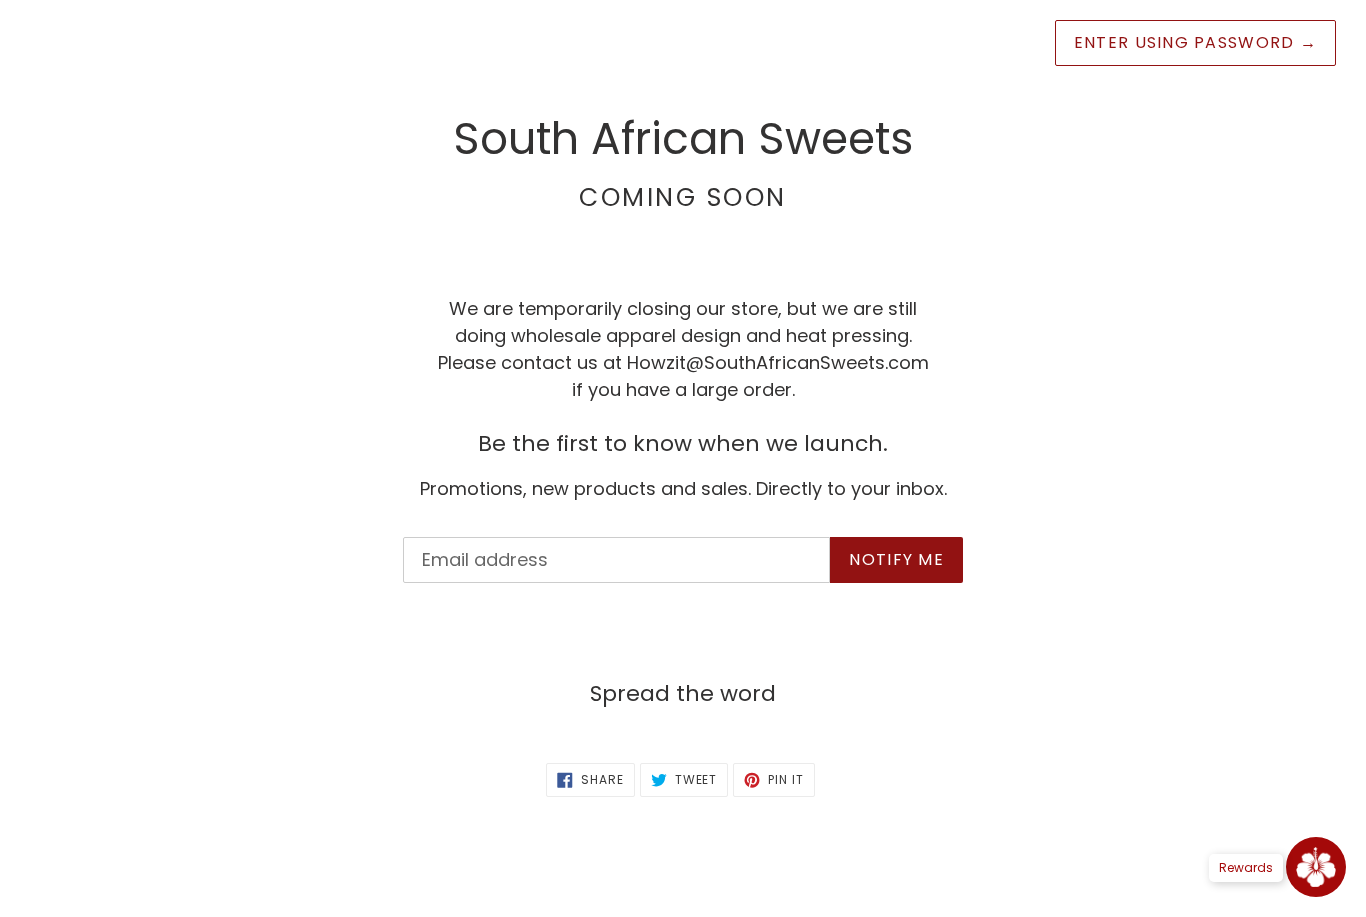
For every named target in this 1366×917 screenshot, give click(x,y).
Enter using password (1195, 42)
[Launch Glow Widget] (1316, 867)
